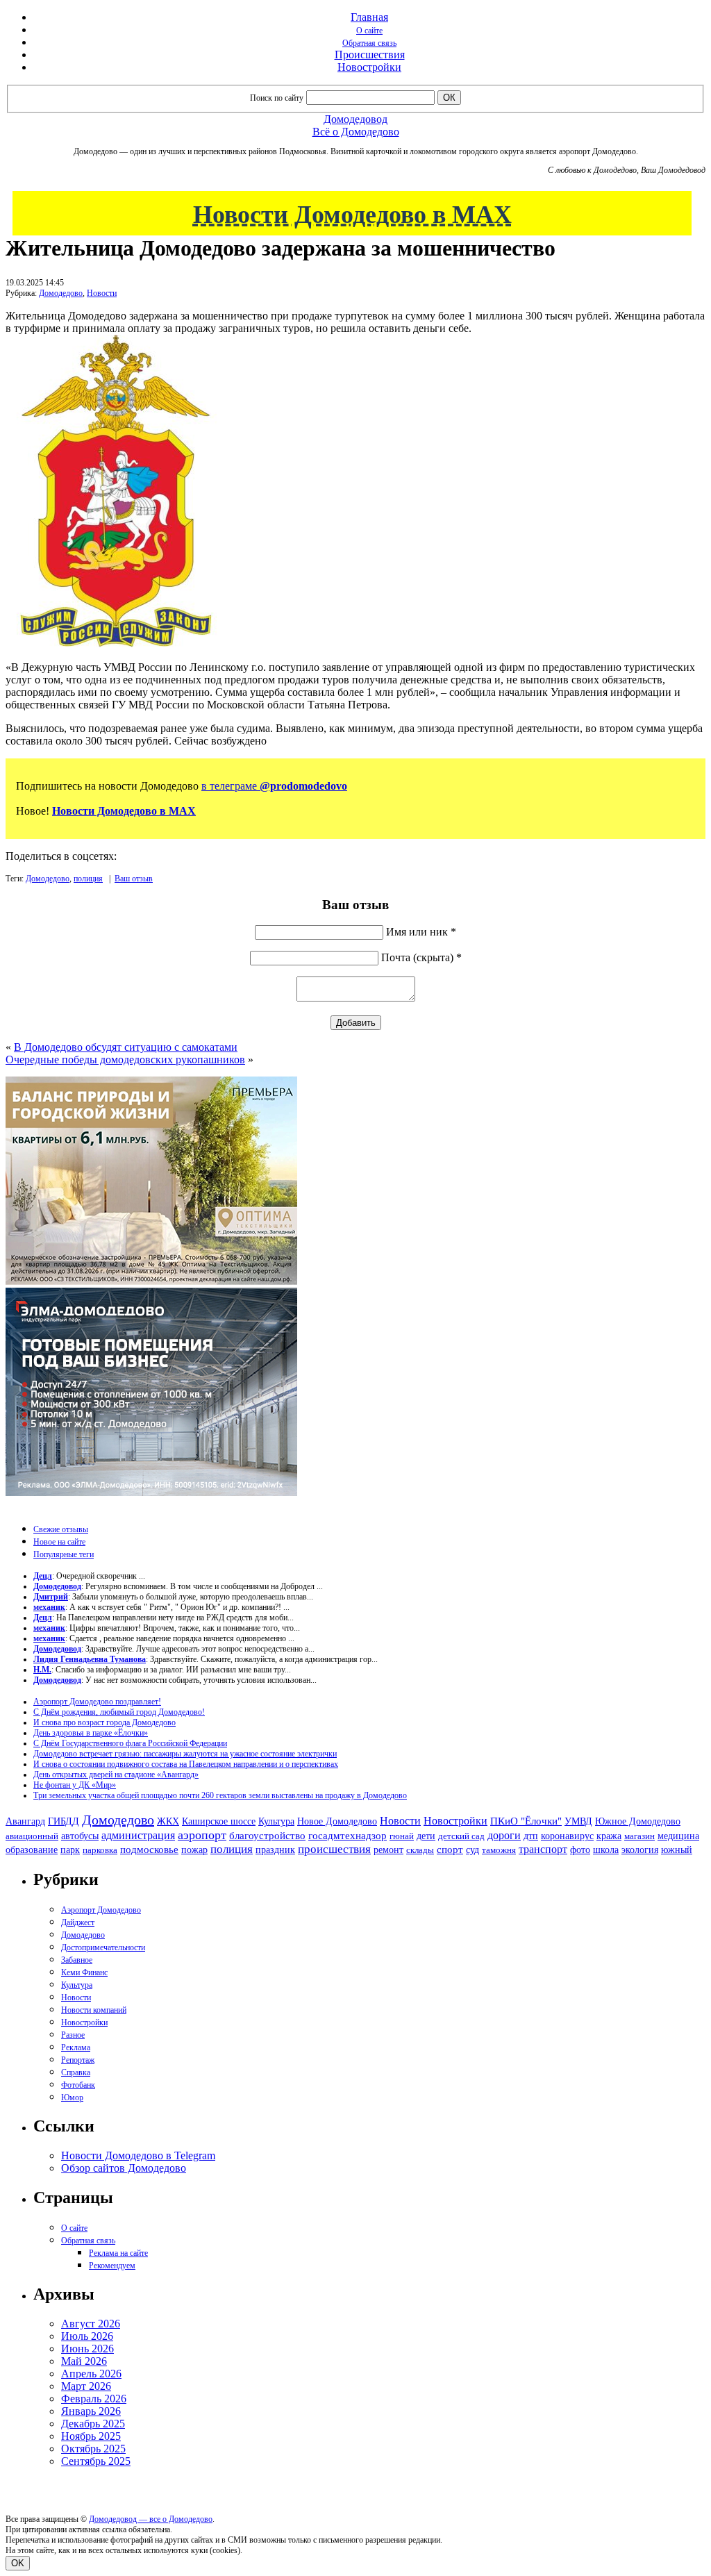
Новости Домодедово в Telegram (138, 2155)
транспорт (543, 1849)
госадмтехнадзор (348, 1836)
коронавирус (567, 1836)
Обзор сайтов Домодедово (124, 2168)
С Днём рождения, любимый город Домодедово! (119, 1712)
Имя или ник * (421, 932)
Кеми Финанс (84, 1972)
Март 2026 (86, 2386)
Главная (369, 17)
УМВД (578, 1821)
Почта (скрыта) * (421, 957)
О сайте (369, 31)
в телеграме (274, 786)
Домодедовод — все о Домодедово (151, 2519)
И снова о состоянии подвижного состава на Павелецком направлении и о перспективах (186, 1764)
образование (32, 1850)
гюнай (402, 1836)
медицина (678, 1836)
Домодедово (61, 293)
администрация (138, 1836)
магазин (639, 1836)
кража (609, 1836)
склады (420, 1850)
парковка (100, 1850)
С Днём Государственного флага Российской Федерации (130, 1743)
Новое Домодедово (337, 1821)
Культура (276, 1821)
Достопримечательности (103, 1947)
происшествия (334, 1849)
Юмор (72, 2097)
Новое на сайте (59, 1542)
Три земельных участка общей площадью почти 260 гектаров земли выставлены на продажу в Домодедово (220, 1795)
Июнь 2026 (87, 2349)
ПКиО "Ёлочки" (526, 1821)
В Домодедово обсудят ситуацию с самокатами (126, 1047)
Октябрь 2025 (93, 2449)
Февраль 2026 (94, 2399)
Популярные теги (64, 1554)
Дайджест (78, 1922)
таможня (499, 1850)
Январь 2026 (91, 2411)
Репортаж (78, 2060)
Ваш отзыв (134, 879)
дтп (531, 1836)
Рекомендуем (112, 2266)
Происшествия (370, 55)
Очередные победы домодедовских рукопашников (125, 1060)
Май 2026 (84, 2361)
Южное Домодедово (638, 1821)
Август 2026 (91, 2324)
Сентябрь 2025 (96, 2461)
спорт (450, 1849)
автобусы (80, 1836)
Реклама (76, 2047)
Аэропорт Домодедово (101, 1910)
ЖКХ (168, 1821)
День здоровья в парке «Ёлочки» (91, 1733)
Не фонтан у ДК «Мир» (75, 1785)
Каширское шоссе (219, 1821)
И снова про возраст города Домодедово (104, 1722)
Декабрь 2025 (93, 2424)
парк (70, 1850)
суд (472, 1850)
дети (426, 1836)
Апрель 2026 (91, 2374)
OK (18, 2563)
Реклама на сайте (118, 2253)
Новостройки (369, 67)
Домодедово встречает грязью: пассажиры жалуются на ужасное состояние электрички (185, 1754)
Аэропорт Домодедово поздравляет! (97, 1702)
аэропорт (202, 1835)
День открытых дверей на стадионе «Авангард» (116, 1775)
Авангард (25, 1821)
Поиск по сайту (277, 98)
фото (580, 1850)
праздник (275, 1850)
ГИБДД (64, 1821)
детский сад (461, 1836)
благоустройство (267, 1836)
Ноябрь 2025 (91, 2436)
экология (640, 1850)
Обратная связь (369, 43)
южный (677, 1850)
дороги (504, 1835)
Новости (102, 293)
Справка (76, 2072)
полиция (88, 879)
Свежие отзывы (61, 1529)
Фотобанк (78, 2085)
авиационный (32, 1836)
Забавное (77, 1960)
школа (606, 1850)
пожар (194, 1850)
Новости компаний (94, 2010)
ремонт (388, 1850)
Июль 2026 (87, 2336)
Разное (73, 2035)
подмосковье (149, 1850)
